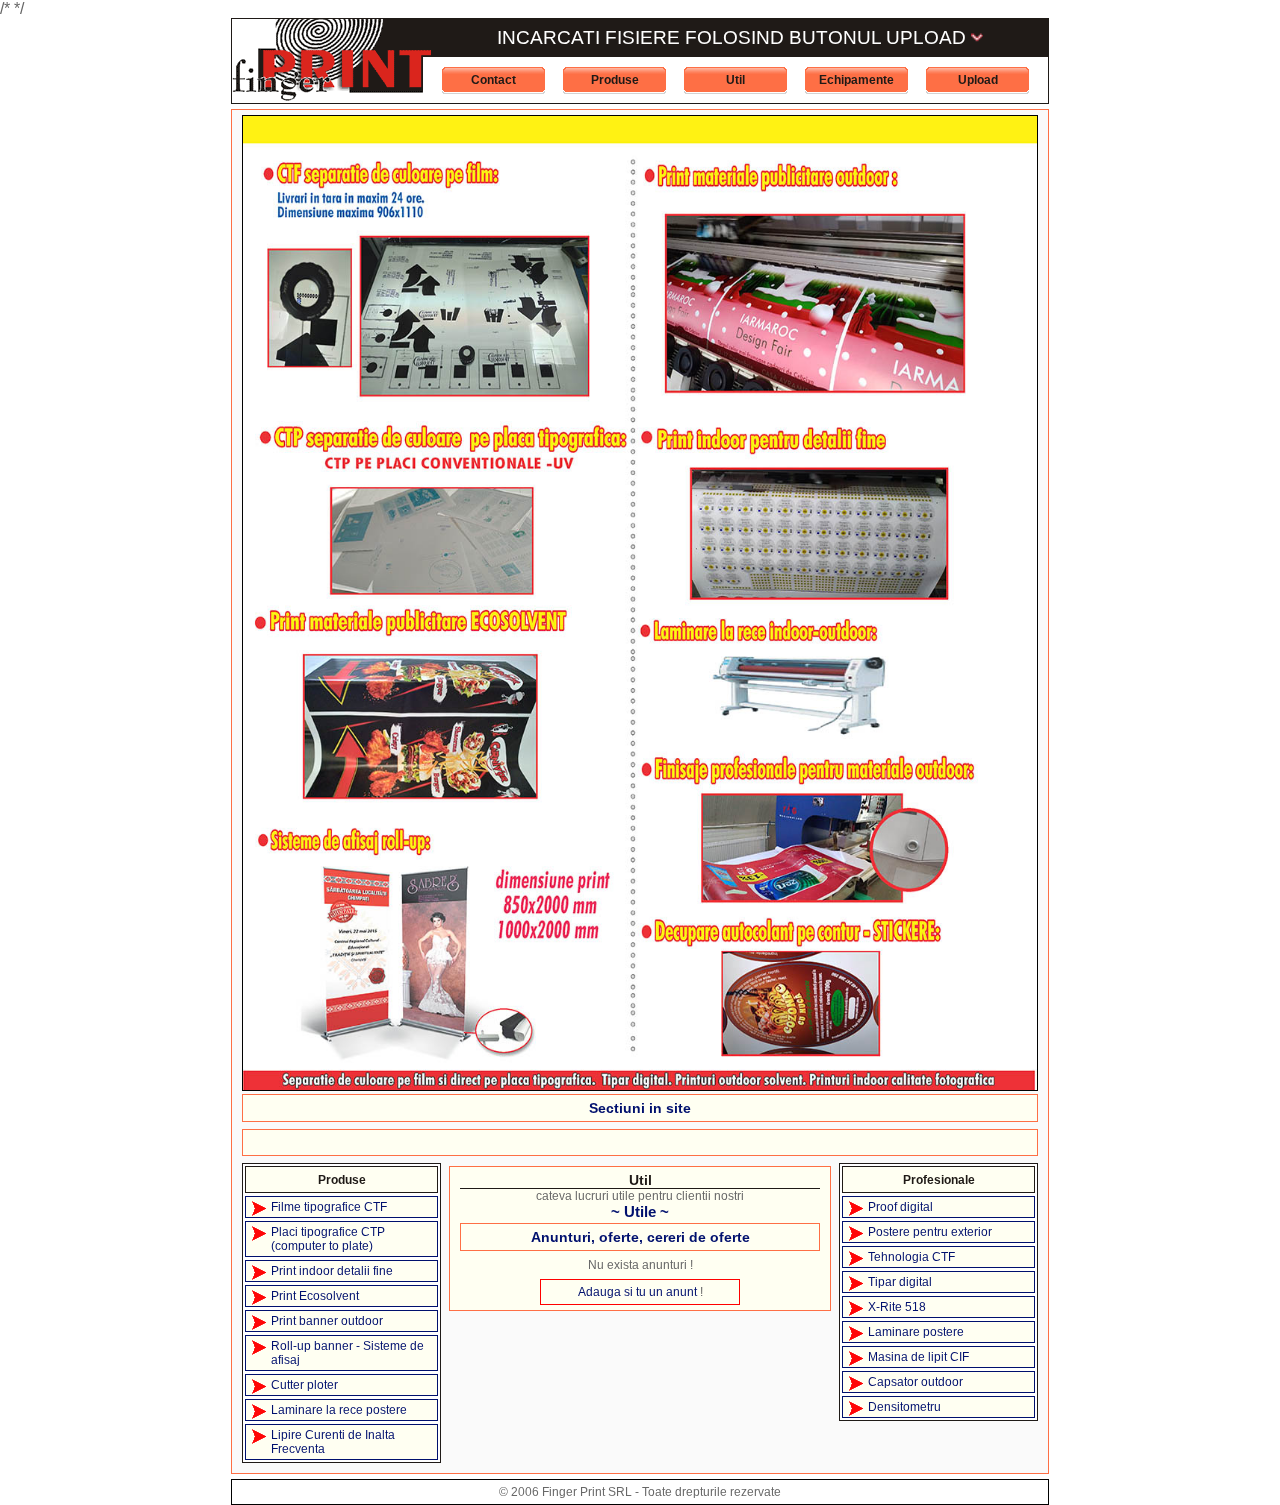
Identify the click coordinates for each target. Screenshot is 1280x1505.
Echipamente (856, 80)
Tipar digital (900, 1282)
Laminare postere (916, 1332)
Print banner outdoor (327, 1321)
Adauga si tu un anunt (637, 1292)
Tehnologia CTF (911, 1257)
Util (735, 80)
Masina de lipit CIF (918, 1357)
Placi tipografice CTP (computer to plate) (328, 1239)
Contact (493, 80)
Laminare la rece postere (339, 1410)
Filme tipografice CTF (329, 1207)
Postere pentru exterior (930, 1232)
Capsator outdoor (915, 1382)
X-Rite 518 (897, 1307)
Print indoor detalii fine (332, 1271)
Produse (615, 80)
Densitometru (904, 1407)
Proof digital (900, 1207)
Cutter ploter (304, 1385)
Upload (978, 80)
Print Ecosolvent (315, 1296)
